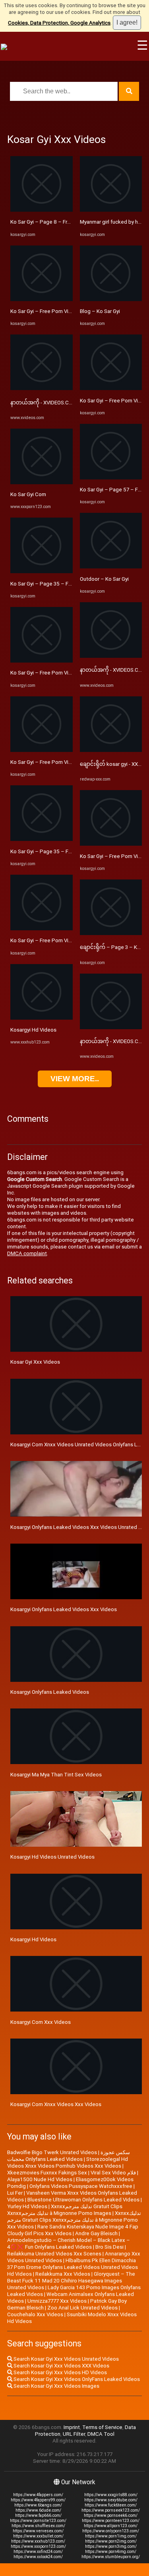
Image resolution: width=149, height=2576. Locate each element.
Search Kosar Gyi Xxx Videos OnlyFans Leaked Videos (76, 2379)
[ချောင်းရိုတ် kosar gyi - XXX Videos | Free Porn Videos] (111, 750)
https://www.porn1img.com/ (111, 2536)
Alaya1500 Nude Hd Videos (40, 2179)
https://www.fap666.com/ (38, 2515)
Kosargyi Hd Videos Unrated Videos (52, 1857)
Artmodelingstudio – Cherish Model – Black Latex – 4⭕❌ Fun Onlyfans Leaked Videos (69, 2244)
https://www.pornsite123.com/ (38, 2521)
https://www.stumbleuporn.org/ (111, 2557)
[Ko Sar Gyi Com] (42, 482)
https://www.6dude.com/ (38, 2510)
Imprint (72, 2427)
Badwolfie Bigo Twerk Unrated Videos (52, 2152)
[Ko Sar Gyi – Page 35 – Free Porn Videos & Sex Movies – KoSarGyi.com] (42, 571)
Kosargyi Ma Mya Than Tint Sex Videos (56, 1775)
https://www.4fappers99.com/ (38, 2500)
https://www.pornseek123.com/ (111, 2510)
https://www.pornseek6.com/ (111, 2515)
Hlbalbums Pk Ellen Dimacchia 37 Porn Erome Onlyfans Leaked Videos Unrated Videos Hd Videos (73, 2267)
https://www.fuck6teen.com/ (111, 2505)
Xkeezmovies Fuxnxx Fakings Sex (47, 2173)
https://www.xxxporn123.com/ (38, 2546)
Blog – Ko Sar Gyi (100, 311)
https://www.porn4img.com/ (111, 2552)
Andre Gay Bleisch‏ (96, 2233)
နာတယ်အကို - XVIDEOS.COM (44, 403)
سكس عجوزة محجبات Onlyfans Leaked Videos (69, 2156)
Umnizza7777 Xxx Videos (57, 2301)
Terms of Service (102, 2427)
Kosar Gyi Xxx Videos (35, 1362)
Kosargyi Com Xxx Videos (41, 2022)
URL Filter (74, 2434)
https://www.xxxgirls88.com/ (111, 2495)
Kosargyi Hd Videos (33, 1030)
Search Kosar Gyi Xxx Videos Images (56, 2386)
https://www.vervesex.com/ (38, 2531)
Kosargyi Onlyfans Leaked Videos (50, 1692)
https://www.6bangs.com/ (38, 2505)
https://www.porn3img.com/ (111, 2546)
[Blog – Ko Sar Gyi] (111, 299)
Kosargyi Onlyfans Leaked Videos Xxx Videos (64, 1609)
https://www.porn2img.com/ (111, 2541)
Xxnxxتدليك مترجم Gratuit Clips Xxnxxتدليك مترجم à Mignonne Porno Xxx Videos (74, 2220)
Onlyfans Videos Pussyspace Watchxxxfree (81, 2186)
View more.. (75, 1079)
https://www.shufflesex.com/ (38, 2526)
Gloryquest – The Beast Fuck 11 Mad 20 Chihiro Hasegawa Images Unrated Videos (71, 2281)
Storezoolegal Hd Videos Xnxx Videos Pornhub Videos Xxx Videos (68, 2162)
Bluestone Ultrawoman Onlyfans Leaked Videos (83, 2200)
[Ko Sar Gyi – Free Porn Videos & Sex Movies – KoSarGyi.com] (42, 299)
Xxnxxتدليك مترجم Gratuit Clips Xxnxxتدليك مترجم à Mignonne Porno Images (65, 2210)
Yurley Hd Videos (27, 2206)
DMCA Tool (101, 2434)
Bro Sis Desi (109, 2247)
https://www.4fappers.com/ (38, 2495)
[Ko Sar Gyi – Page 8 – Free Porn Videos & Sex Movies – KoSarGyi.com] (42, 210)
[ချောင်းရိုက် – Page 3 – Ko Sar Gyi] (111, 933)
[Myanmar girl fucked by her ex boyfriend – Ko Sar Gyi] (111, 210)
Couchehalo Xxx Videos (35, 2314)
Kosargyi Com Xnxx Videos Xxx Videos (56, 2104)
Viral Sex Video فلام (113, 2173)
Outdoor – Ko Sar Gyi (104, 579)
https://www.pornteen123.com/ (111, 2521)
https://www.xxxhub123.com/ (38, 2541)
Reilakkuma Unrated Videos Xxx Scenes (54, 2254)
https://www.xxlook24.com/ (38, 2557)
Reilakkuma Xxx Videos (63, 2274)
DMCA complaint (27, 1253)
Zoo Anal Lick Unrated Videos (82, 2308)
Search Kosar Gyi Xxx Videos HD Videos (60, 2372)
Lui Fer (15, 2193)
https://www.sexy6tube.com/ (111, 2500)
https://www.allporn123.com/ (111, 2526)
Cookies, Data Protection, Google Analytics (59, 23)
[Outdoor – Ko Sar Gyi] (111, 567)
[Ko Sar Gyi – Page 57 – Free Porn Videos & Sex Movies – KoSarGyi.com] (111, 478)
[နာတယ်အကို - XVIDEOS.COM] (42, 388)
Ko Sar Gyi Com (28, 494)
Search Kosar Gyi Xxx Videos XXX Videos (61, 2366)
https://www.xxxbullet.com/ (38, 2536)
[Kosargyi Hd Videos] (42, 1018)
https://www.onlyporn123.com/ (111, 2531)
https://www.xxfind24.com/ (38, 2552)
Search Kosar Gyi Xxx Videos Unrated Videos (66, 2359)
